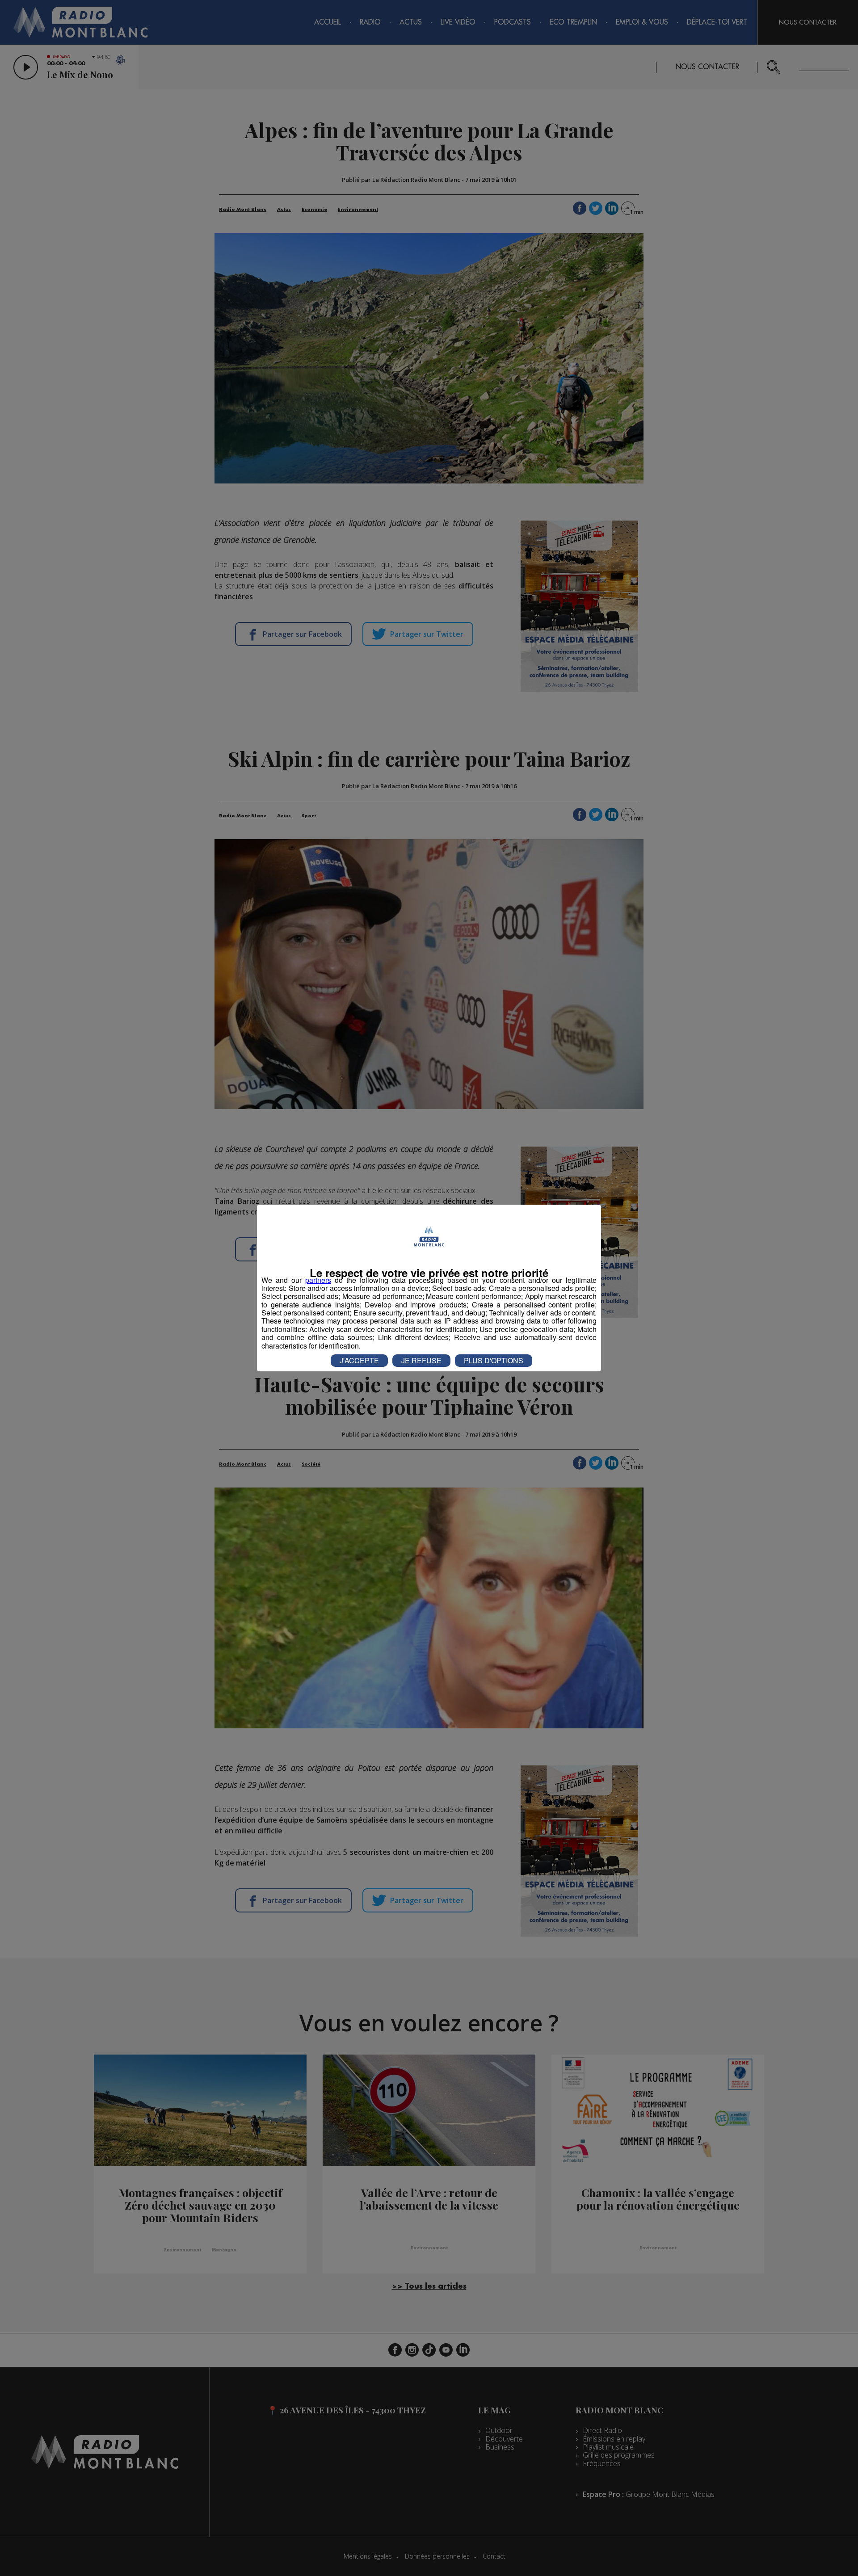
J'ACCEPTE (359, 1360)
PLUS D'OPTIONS (494, 1360)
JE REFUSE (421, 1360)
